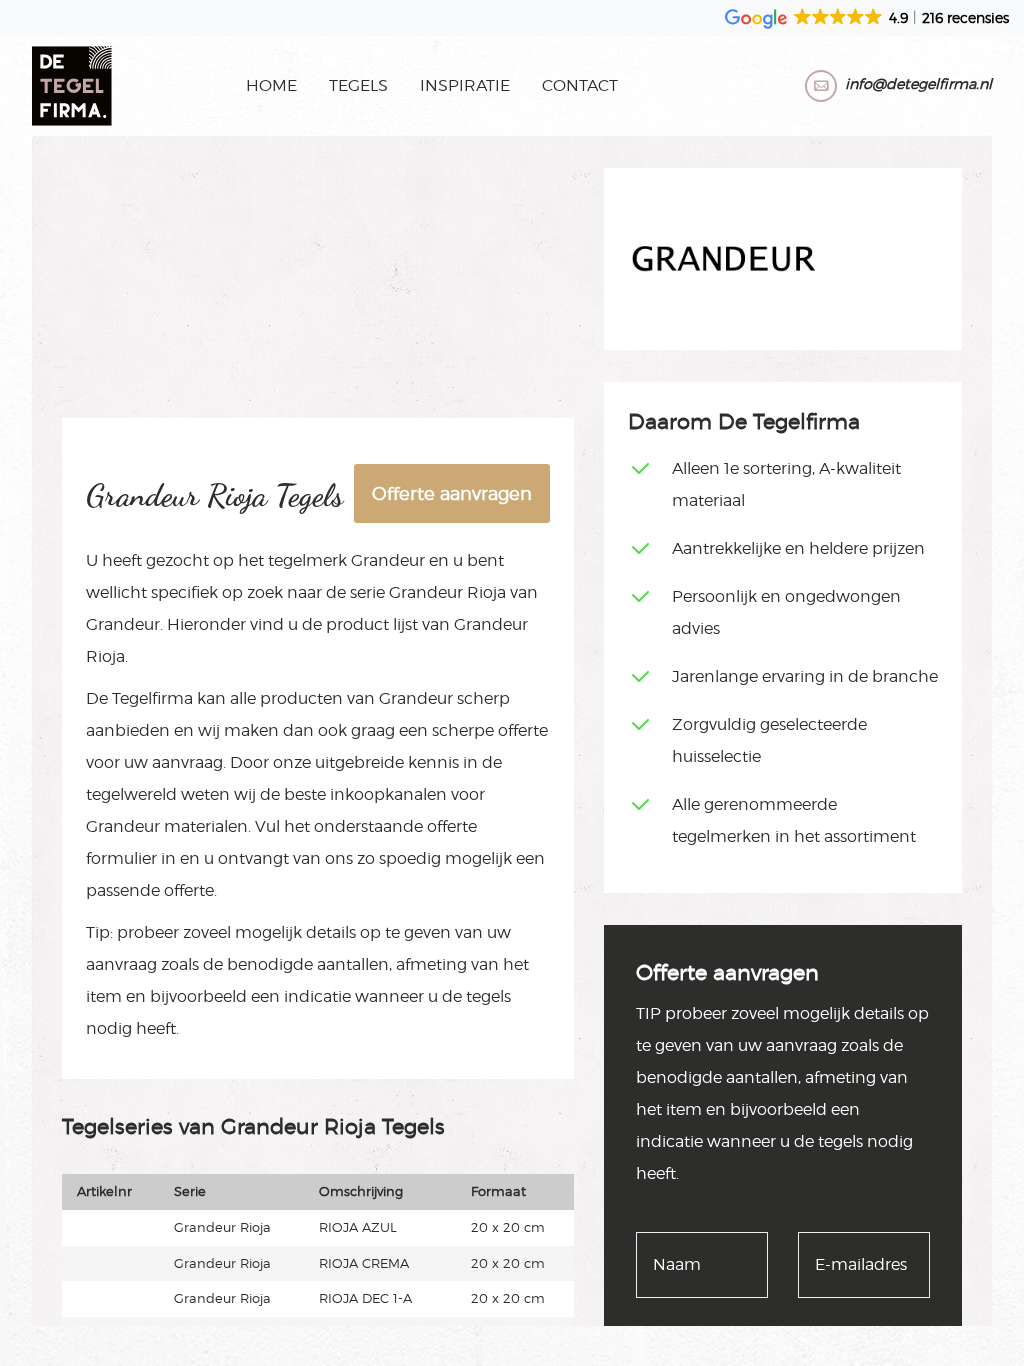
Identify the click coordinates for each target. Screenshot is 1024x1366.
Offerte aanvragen (452, 493)
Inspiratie (465, 85)
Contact (580, 85)
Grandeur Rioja (447, 592)
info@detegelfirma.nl (918, 83)
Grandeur (388, 560)
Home (271, 85)
